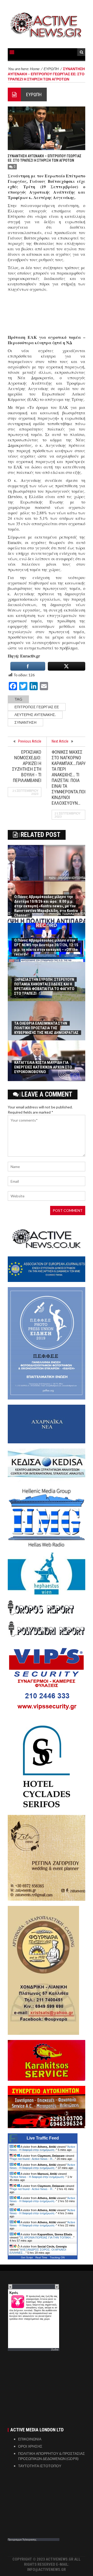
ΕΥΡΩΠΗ (34, 94)
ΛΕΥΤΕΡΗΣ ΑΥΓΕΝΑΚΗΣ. (35, 715)
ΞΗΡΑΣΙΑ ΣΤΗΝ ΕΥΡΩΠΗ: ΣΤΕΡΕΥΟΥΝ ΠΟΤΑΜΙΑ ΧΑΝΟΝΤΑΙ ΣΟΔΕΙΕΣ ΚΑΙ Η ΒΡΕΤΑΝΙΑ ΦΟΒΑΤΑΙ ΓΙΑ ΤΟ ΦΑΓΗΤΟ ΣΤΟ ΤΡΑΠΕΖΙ (44, 986)
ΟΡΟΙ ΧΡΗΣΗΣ (30, 2446)
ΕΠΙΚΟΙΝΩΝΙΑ (30, 2439)
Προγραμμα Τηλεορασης (22, 2539)
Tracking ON (57, 2257)
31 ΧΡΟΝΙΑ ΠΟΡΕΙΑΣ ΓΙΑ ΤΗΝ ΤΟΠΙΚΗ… (47, 2237)
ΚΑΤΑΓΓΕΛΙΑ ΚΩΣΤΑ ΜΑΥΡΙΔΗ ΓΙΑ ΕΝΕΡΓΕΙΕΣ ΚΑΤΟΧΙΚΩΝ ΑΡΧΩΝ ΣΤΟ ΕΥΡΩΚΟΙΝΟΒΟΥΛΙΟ (43, 1067)
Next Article (60, 741)
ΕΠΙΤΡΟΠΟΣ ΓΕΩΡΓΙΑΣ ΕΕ (37, 707)
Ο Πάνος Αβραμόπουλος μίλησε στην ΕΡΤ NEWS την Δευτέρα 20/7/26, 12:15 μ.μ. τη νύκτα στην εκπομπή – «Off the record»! (46, 947)
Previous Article (30, 741)
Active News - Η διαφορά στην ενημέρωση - (42, 2148)
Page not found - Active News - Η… (33, 2159)
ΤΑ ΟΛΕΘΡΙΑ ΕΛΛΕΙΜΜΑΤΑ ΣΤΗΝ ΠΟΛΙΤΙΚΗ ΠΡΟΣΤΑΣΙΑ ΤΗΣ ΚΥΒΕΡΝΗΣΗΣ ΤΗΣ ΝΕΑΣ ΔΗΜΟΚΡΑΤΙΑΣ (46, 1028)
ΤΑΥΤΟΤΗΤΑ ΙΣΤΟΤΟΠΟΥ (40, 2466)
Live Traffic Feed (43, 2138)
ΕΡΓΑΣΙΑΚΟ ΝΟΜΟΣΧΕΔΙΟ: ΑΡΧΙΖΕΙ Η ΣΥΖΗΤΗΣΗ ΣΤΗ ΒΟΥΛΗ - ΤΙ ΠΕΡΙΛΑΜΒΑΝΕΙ (27, 766)
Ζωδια (55, 2349)
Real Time (41, 2257)
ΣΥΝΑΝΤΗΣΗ (25, 722)
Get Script (27, 2257)
